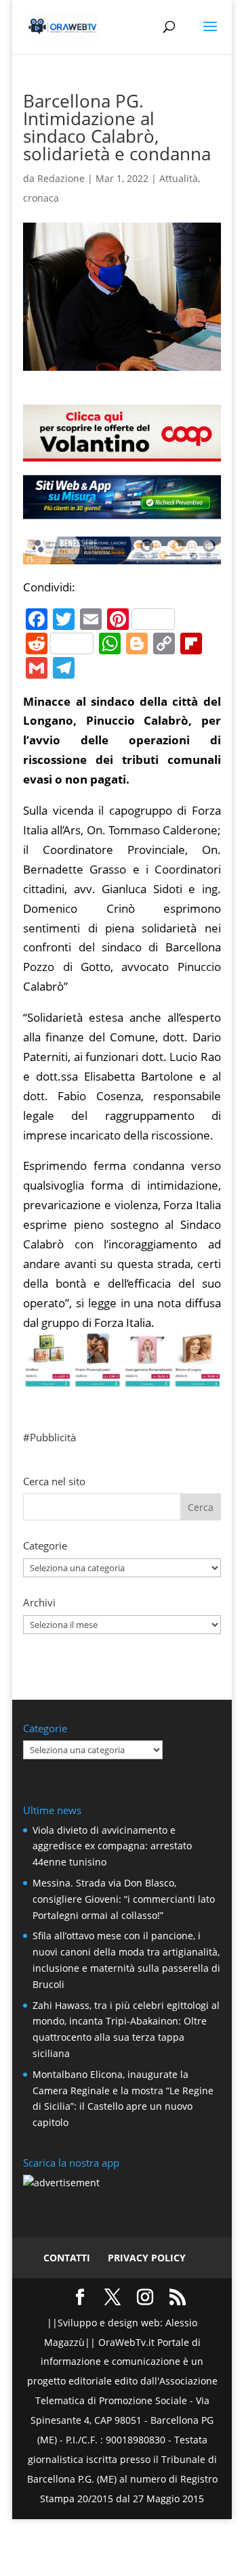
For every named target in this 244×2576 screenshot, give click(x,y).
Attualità (179, 178)
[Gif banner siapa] (122, 554)
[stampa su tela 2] (122, 1377)
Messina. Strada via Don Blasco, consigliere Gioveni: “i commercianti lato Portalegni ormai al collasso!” (124, 1899)
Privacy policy (147, 2258)
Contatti (67, 2258)
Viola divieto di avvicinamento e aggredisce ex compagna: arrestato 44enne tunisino (112, 1846)
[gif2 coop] (122, 451)
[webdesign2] (122, 513)
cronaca (41, 198)
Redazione (61, 178)
